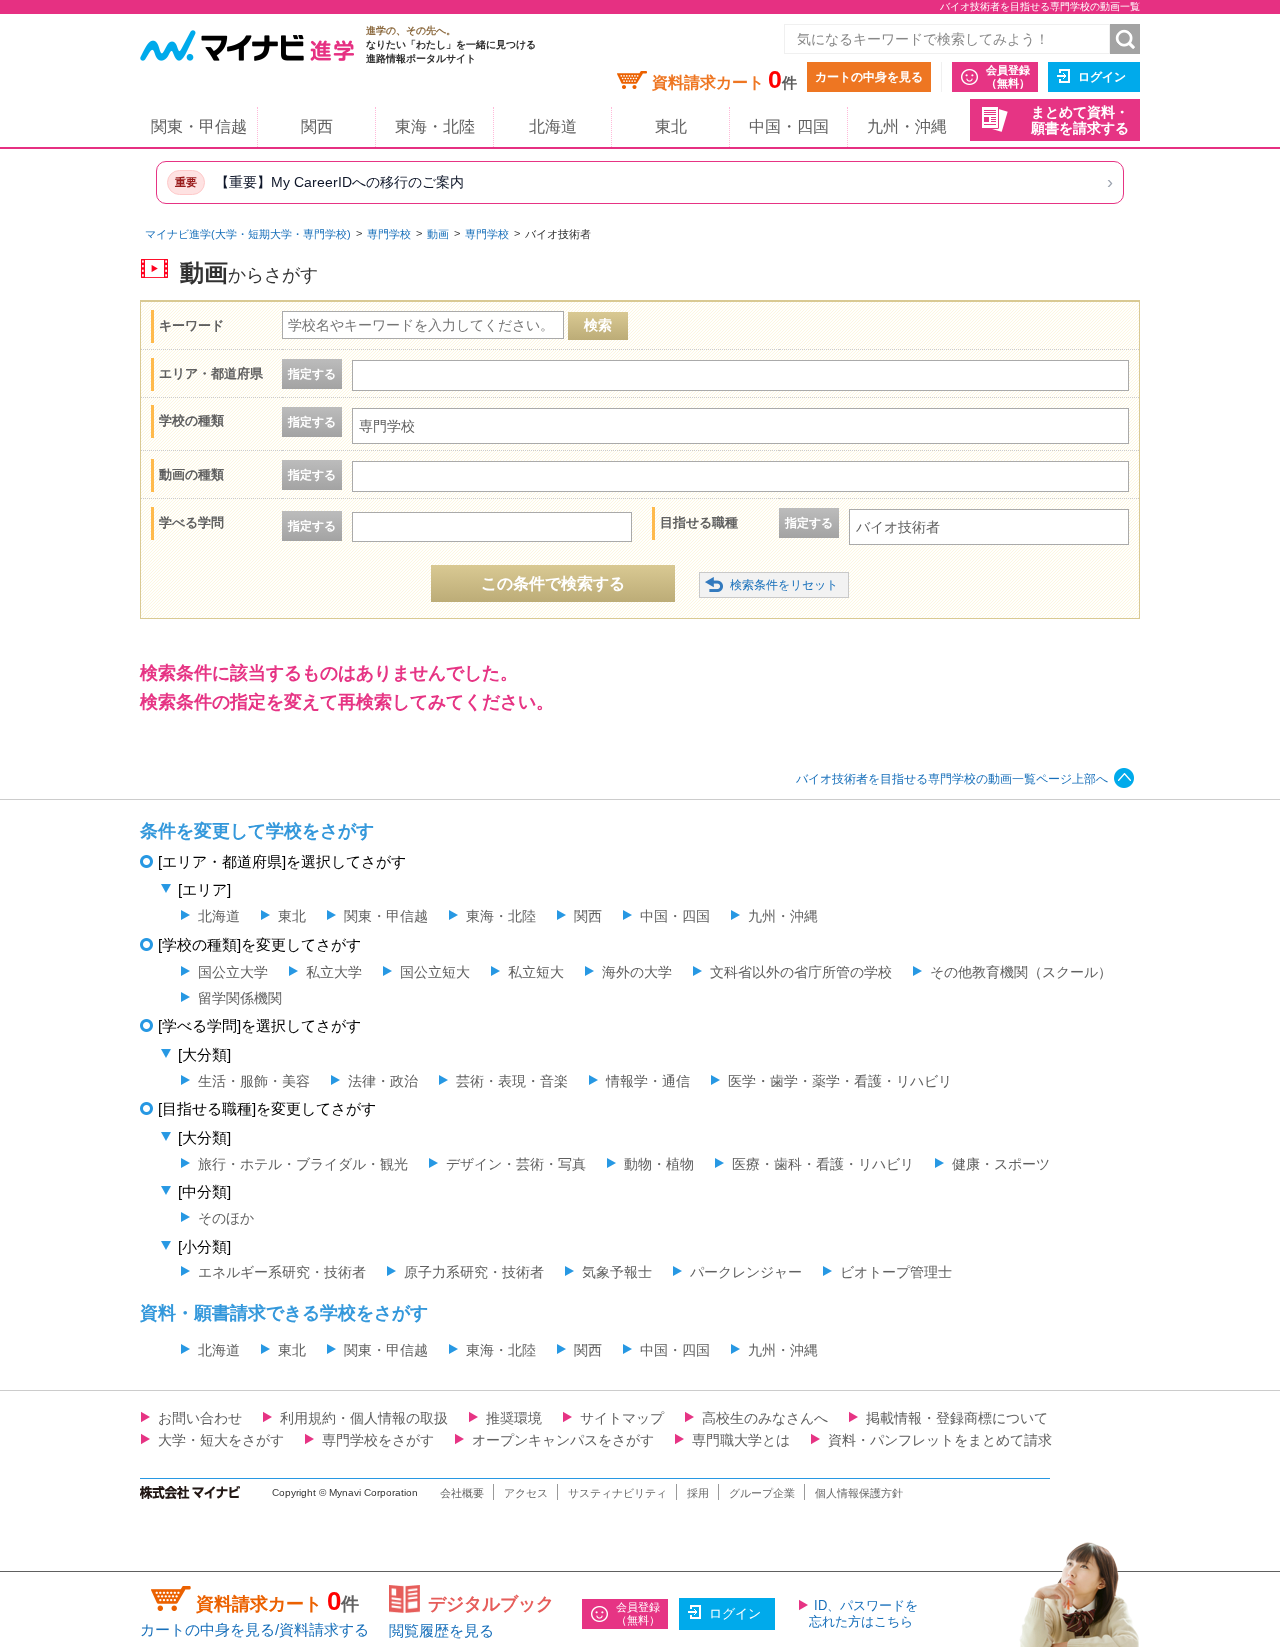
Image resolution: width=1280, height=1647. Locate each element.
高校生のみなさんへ (765, 1418)
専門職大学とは (741, 1440)
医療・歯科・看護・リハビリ (823, 1164)
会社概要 (462, 1493)
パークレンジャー (746, 1272)
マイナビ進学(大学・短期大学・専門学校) (248, 234)
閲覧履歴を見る (441, 1630)
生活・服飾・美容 (254, 1081)
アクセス (526, 1493)
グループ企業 (762, 1493)
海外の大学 (637, 972)
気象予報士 (617, 1272)
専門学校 (389, 234)
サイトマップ (622, 1418)
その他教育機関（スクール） (1021, 972)
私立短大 (536, 972)
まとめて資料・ (1080, 120)
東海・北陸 (435, 126)
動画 (438, 234)
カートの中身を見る (869, 77)
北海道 (553, 126)
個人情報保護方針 (859, 1493)
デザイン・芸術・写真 (516, 1164)
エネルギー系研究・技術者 (282, 1272)
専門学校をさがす (378, 1440)
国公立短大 (435, 972)
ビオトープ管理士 (896, 1272)
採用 (698, 1493)
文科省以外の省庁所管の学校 (801, 972)
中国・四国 (789, 126)
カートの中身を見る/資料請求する (254, 1629)
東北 (671, 126)
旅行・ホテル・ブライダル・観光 (303, 1164)
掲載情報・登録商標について (957, 1418)
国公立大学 (233, 972)
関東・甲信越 (199, 126)
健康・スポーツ (1001, 1164)
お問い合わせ (200, 1418)
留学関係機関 (240, 998)
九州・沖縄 (907, 126)
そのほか (226, 1218)
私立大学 (334, 972)
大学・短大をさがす (221, 1440)
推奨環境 (514, 1418)
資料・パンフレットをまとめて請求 (940, 1440)
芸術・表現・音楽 (512, 1081)
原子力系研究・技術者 (474, 1272)
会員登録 (1008, 76)
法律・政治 (383, 1081)
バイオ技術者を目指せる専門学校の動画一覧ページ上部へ (952, 779)
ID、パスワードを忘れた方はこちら (863, 1613)
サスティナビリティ (617, 1493)
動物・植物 (659, 1164)
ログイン (1102, 77)
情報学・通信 (648, 1081)
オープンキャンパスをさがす (563, 1440)
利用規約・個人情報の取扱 (364, 1418)
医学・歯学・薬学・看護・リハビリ (840, 1081)
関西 (317, 126)
